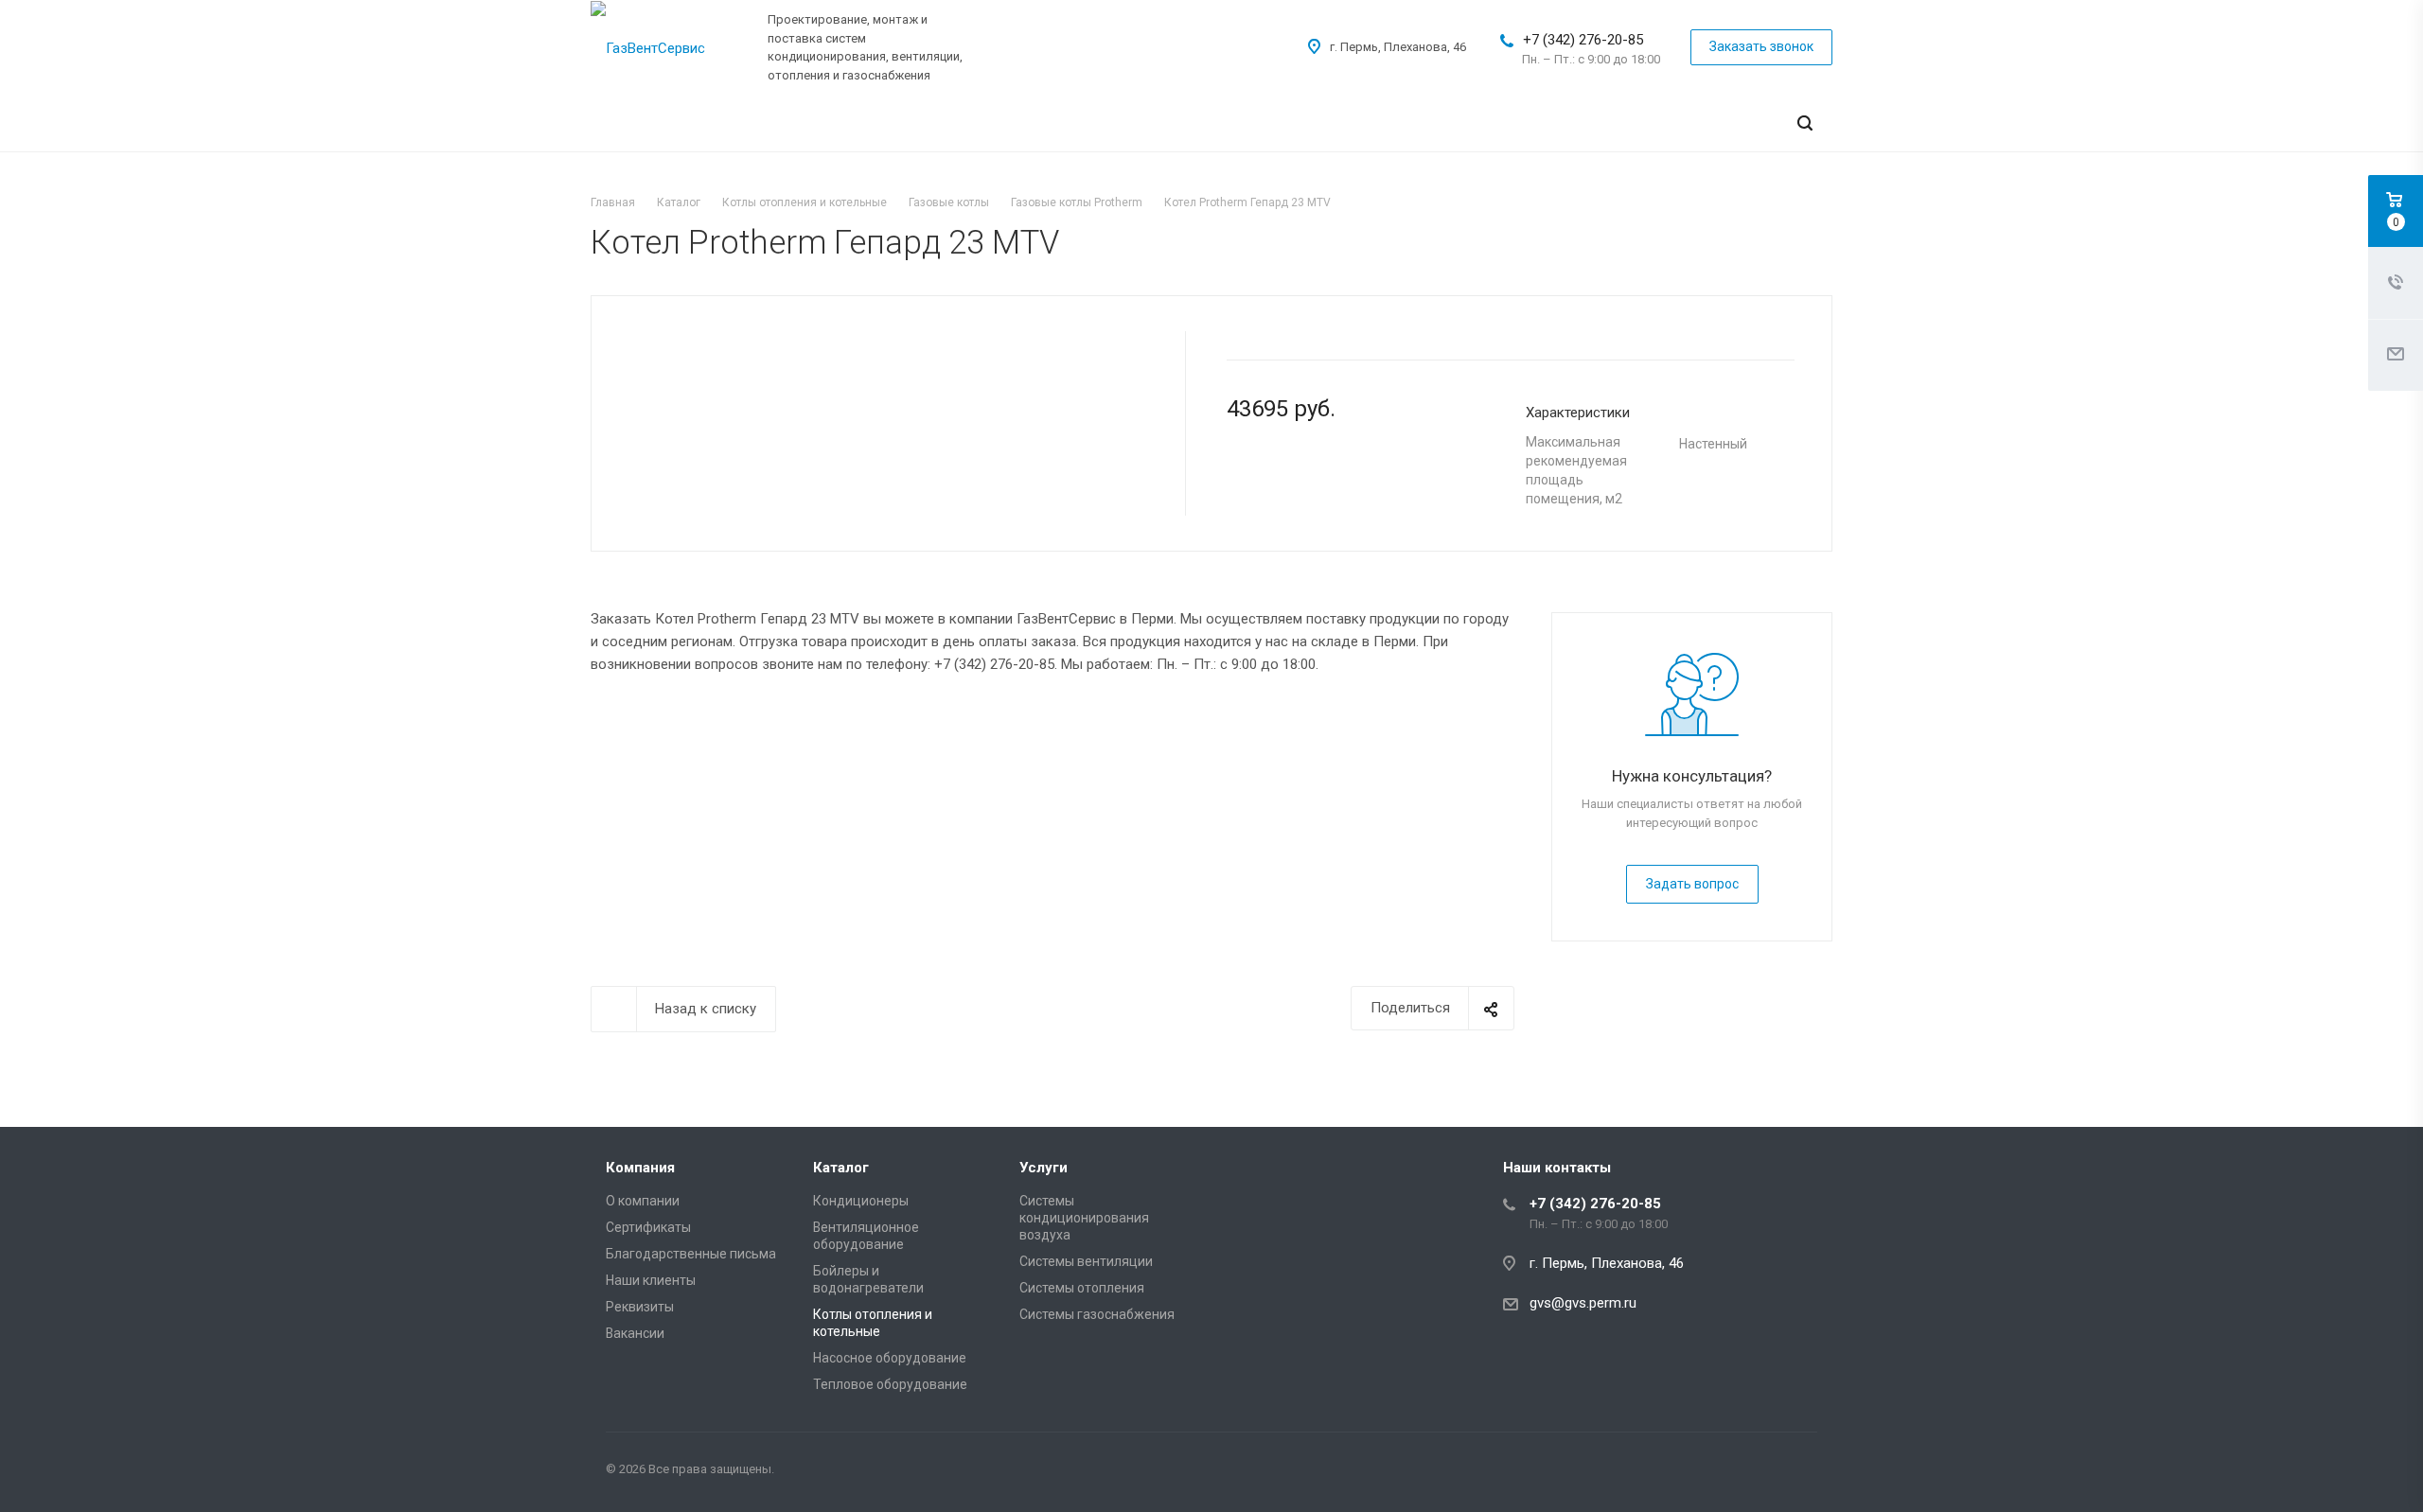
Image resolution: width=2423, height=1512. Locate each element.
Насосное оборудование (890, 1358)
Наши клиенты (651, 1280)
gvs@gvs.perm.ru (1583, 1303)
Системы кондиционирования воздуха (1084, 1218)
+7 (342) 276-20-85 (1583, 40)
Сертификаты (648, 1227)
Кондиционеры (861, 1201)
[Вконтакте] (1798, 1472)
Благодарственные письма (691, 1254)
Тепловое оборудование (890, 1384)
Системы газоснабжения (1097, 1314)
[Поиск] (1805, 123)
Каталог (841, 1168)
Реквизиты (640, 1307)
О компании (643, 1201)
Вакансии (635, 1333)
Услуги (1043, 1168)
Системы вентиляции (1086, 1261)
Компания (640, 1168)
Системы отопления (1082, 1288)
